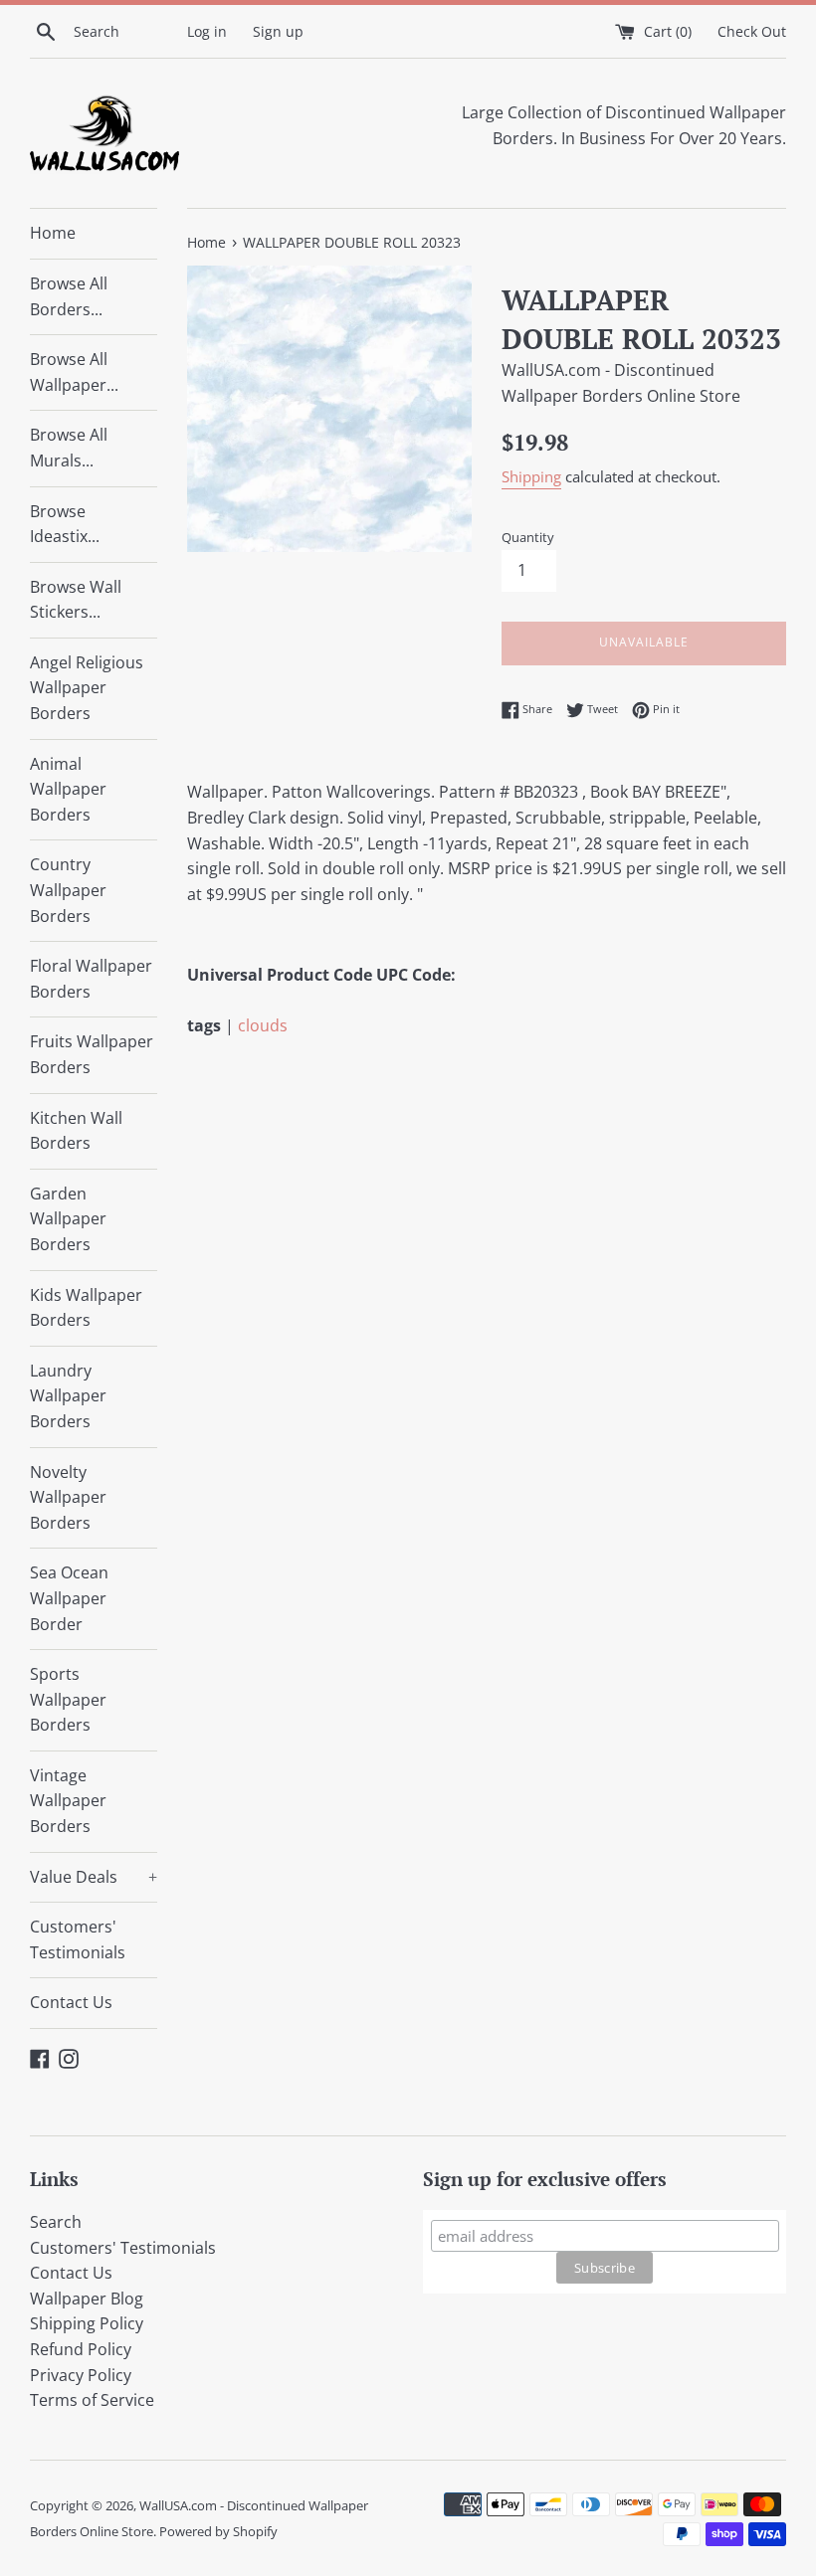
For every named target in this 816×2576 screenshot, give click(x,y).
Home (53, 233)
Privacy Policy (81, 2375)
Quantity (528, 537)
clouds (263, 1025)
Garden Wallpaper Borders (68, 1219)
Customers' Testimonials (78, 1939)
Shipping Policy (87, 2323)
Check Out (752, 31)
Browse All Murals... (69, 448)
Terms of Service (92, 2400)
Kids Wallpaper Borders (86, 1308)
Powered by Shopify (218, 2531)
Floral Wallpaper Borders (91, 979)
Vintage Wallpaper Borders (68, 1801)
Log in (207, 31)
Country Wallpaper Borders (68, 890)
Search (56, 2222)
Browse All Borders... (69, 296)
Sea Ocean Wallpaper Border (69, 1598)
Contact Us (71, 2002)
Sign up (278, 31)
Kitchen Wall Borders (76, 1131)
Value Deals (94, 1877)
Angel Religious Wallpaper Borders (87, 688)
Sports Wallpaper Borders (68, 1699)
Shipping (531, 476)
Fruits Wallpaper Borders (92, 1054)
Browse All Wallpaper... (74, 372)
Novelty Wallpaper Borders (68, 1497)
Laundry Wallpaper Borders (68, 1396)
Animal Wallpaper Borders (68, 789)
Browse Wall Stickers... (76, 600)
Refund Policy (81, 2349)
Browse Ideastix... (65, 524)
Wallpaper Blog (87, 2299)
